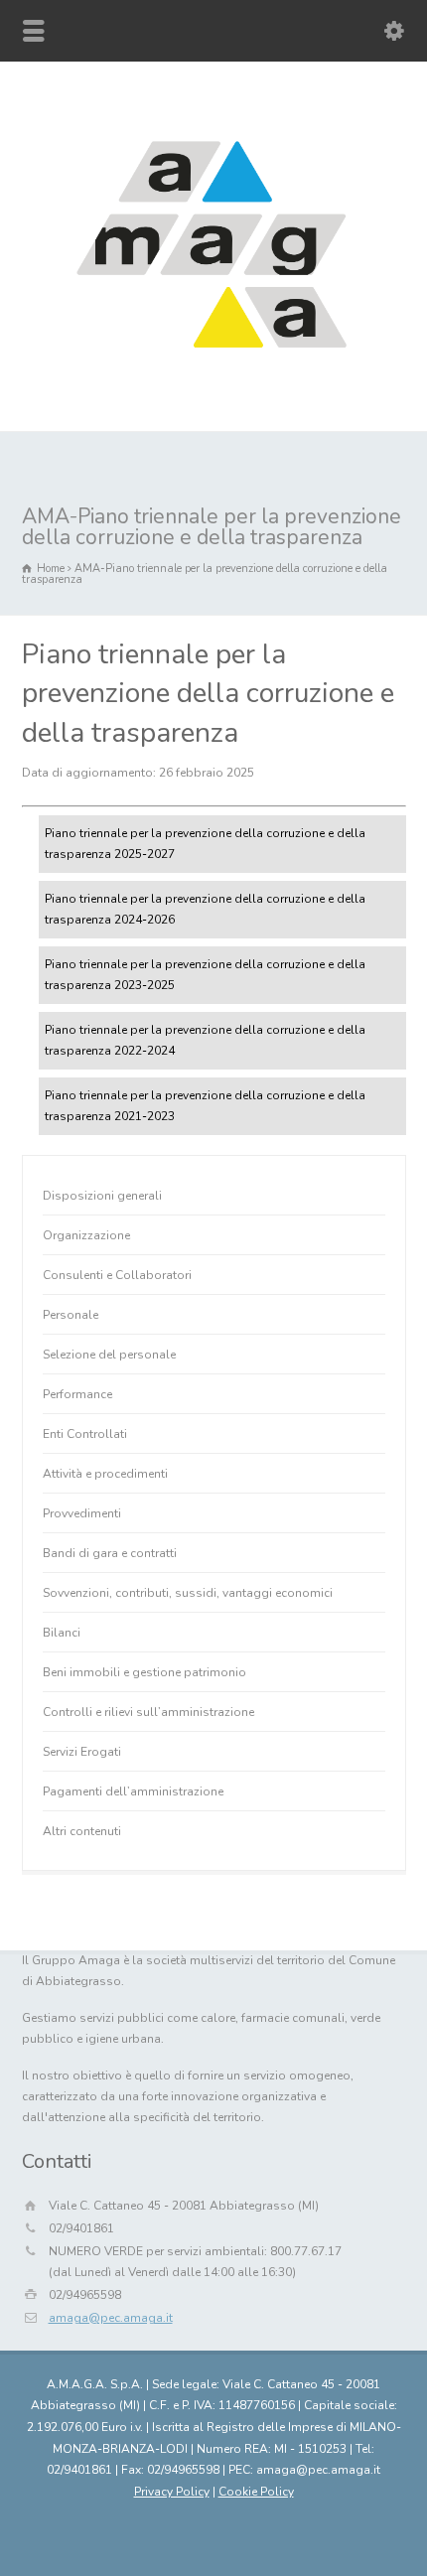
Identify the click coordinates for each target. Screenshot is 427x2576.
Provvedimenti (82, 1513)
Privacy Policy (172, 2492)
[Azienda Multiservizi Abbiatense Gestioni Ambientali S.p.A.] (213, 375)
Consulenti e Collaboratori (117, 1275)
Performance (77, 1394)
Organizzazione (86, 1235)
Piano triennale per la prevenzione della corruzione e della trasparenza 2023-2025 (205, 975)
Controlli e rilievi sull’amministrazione (148, 1712)
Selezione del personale (109, 1355)
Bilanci (62, 1633)
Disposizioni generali (102, 1196)
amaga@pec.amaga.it (111, 2318)
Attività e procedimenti (105, 1474)
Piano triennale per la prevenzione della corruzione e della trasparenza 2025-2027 (205, 844)
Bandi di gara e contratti (110, 1553)
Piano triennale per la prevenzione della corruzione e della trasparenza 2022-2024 (205, 1040)
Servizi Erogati (82, 1752)
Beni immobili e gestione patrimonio (144, 1672)
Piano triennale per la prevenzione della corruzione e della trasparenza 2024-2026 (205, 909)
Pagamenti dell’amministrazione (133, 1791)
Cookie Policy (256, 2492)
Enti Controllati (85, 1434)
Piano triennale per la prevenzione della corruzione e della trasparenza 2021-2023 (205, 1106)
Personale (71, 1315)
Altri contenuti (82, 1831)
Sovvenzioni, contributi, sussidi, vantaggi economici (188, 1593)
